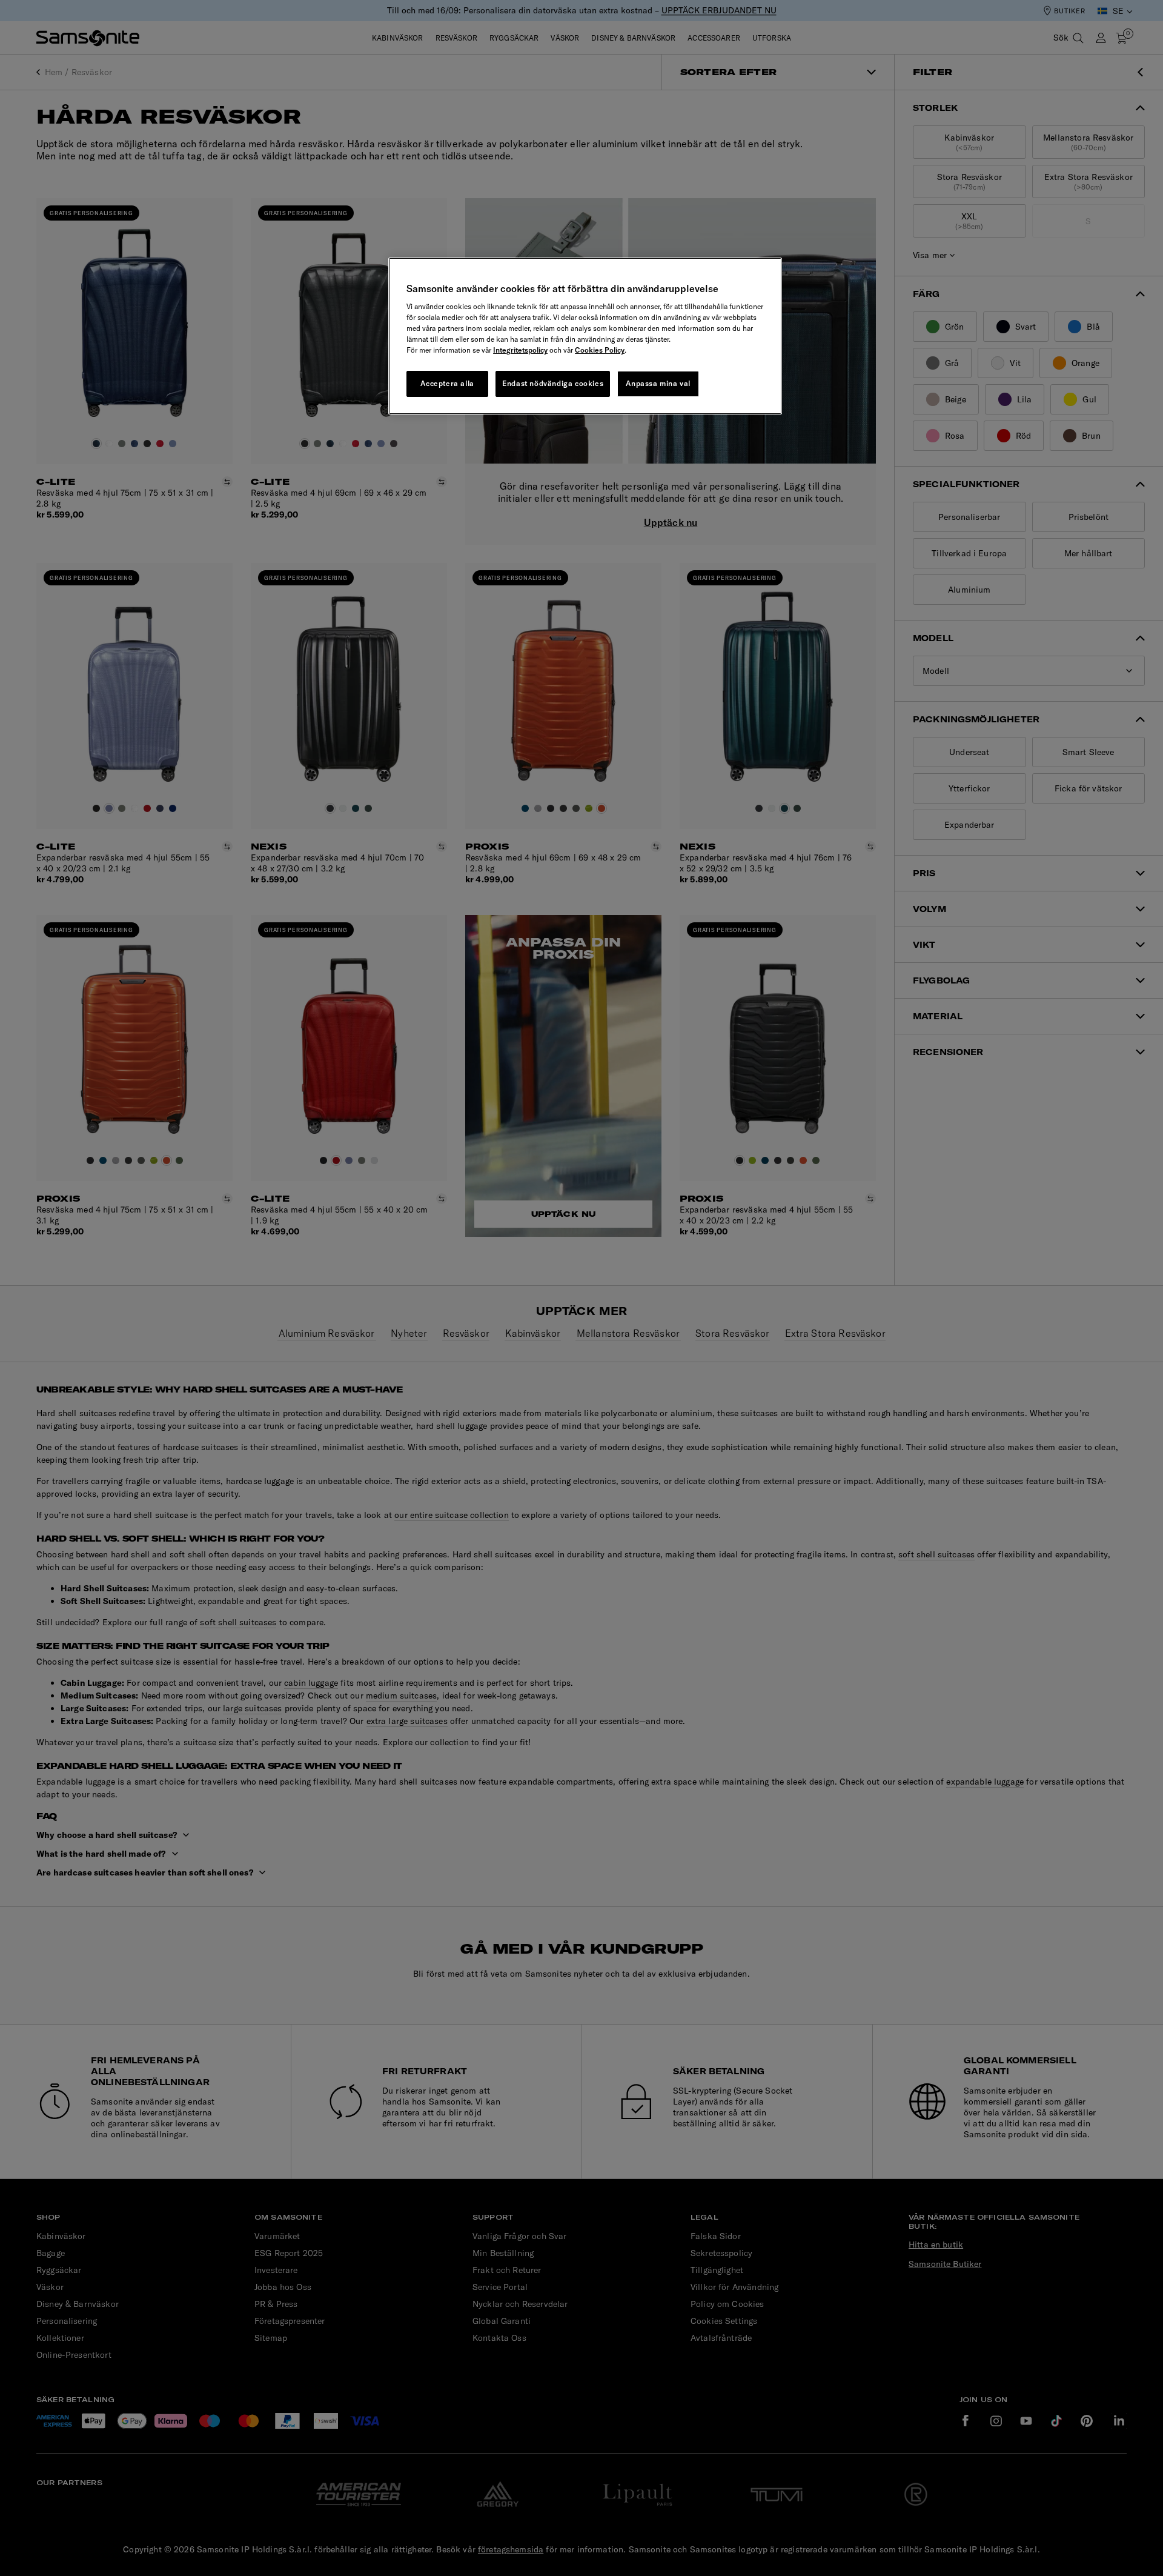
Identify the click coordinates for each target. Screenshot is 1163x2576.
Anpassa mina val (658, 383)
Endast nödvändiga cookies (553, 383)
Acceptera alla (447, 383)
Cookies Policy (600, 350)
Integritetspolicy (520, 350)
